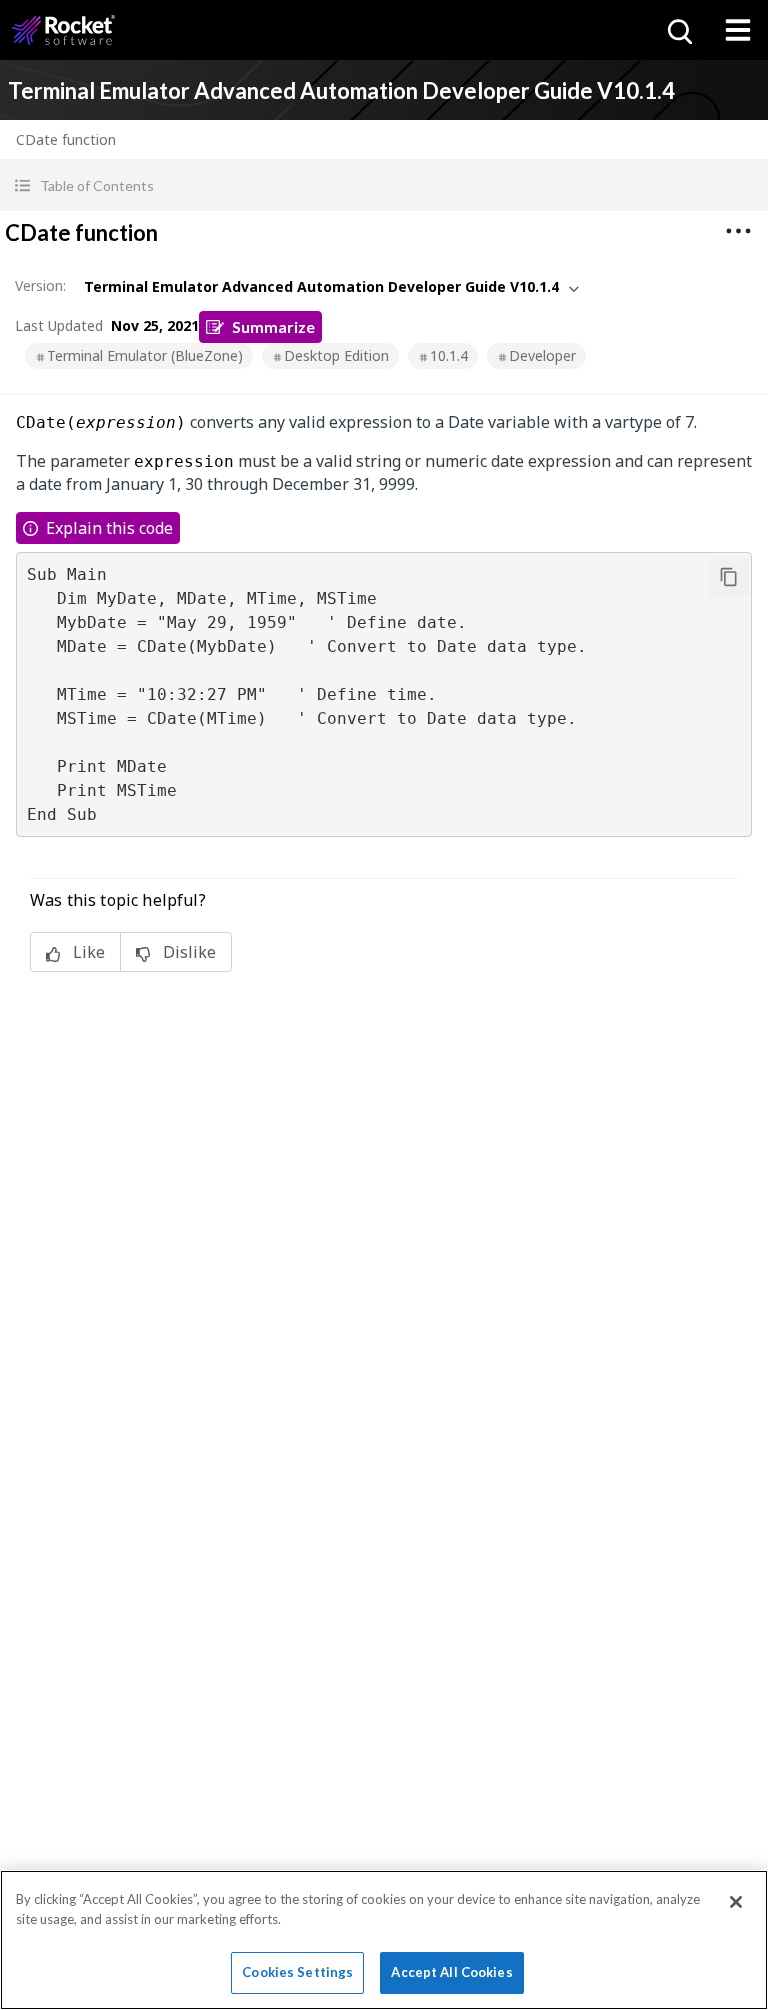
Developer (542, 355)
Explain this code (109, 528)
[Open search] (678, 30)
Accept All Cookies (451, 1972)
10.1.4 (449, 355)
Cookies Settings (297, 1972)
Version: (40, 285)
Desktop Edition (336, 355)
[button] (384, 185)
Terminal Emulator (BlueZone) (145, 355)
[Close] (736, 1902)
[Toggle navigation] (738, 30)
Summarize (273, 326)
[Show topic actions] (738, 231)
